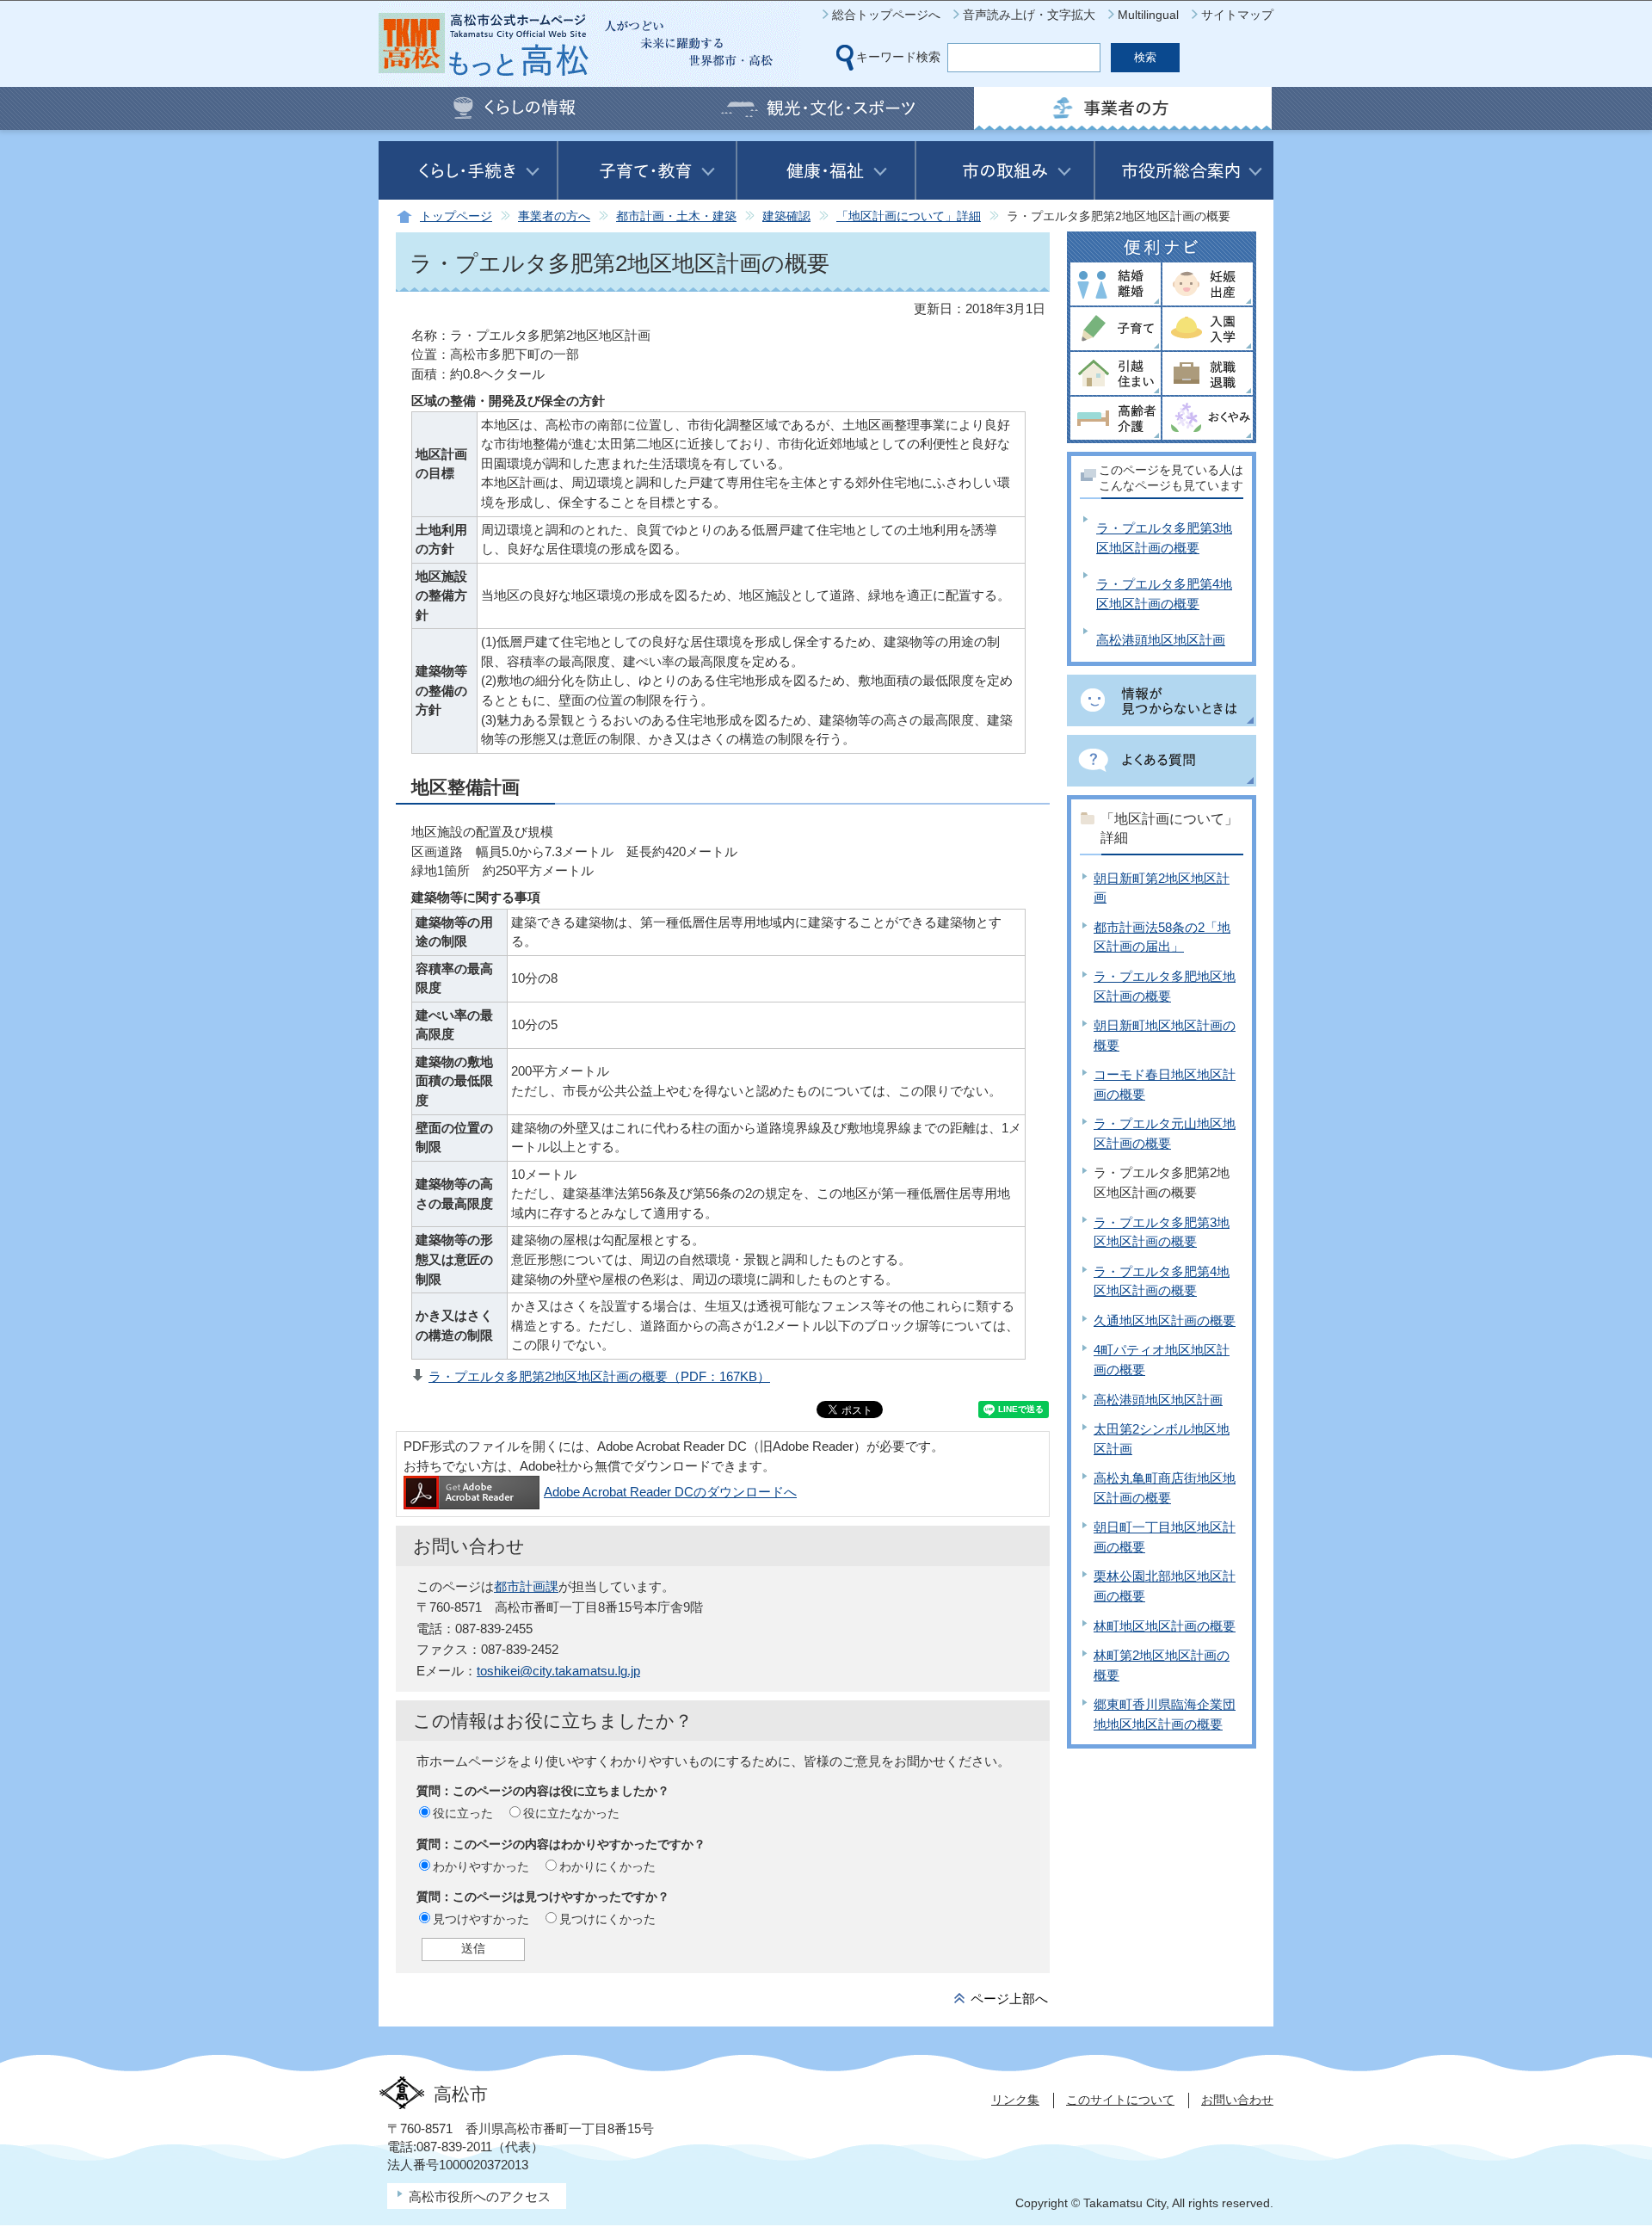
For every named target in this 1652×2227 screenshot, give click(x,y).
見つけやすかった (481, 1919)
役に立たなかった (571, 1813)
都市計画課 (526, 1586)
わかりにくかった (607, 1866)
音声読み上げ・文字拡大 (1029, 15)
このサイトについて (1120, 2100)
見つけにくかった (607, 1919)
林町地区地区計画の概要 (1165, 1626)
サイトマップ (1237, 15)
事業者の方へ (554, 216)
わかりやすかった (481, 1866)
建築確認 (786, 216)
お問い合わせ (1237, 2100)
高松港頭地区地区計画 (1161, 640)
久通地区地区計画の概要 (1165, 1320)
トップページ (456, 216)
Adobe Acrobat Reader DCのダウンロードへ (670, 1492)
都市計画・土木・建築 (676, 216)
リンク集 (1015, 2100)
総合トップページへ (886, 15)
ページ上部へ (1009, 1999)
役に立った (463, 1813)
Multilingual (1148, 15)
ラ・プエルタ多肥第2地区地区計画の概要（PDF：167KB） (599, 1376)
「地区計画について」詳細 (909, 216)
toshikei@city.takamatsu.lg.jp (558, 1671)
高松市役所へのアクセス (480, 2196)
